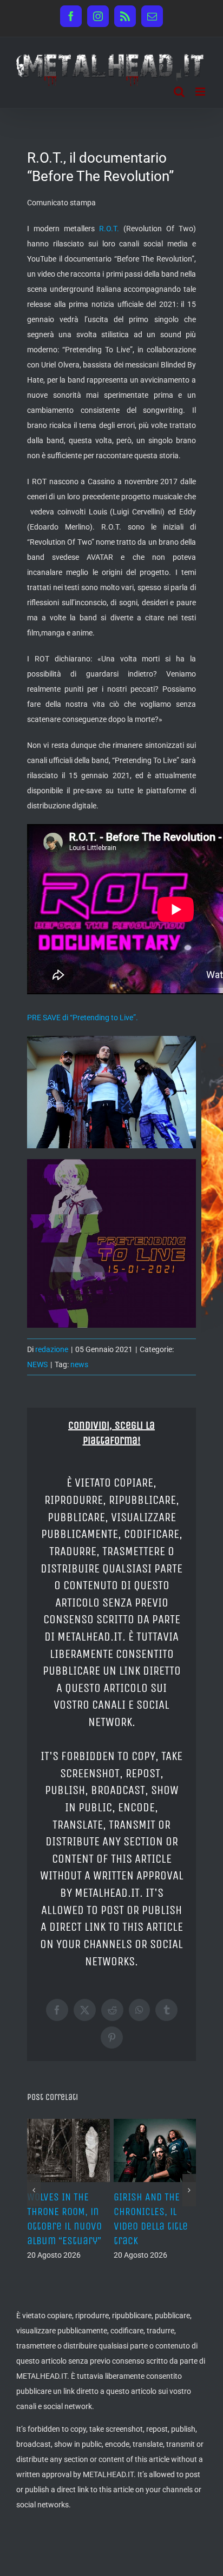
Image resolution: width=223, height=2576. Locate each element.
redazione (52, 1349)
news (79, 1364)
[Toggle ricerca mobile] (179, 92)
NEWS (37, 1364)
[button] (34, 2190)
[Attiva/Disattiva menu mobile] (201, 92)
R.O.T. (109, 229)
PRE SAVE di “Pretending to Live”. (83, 1018)
